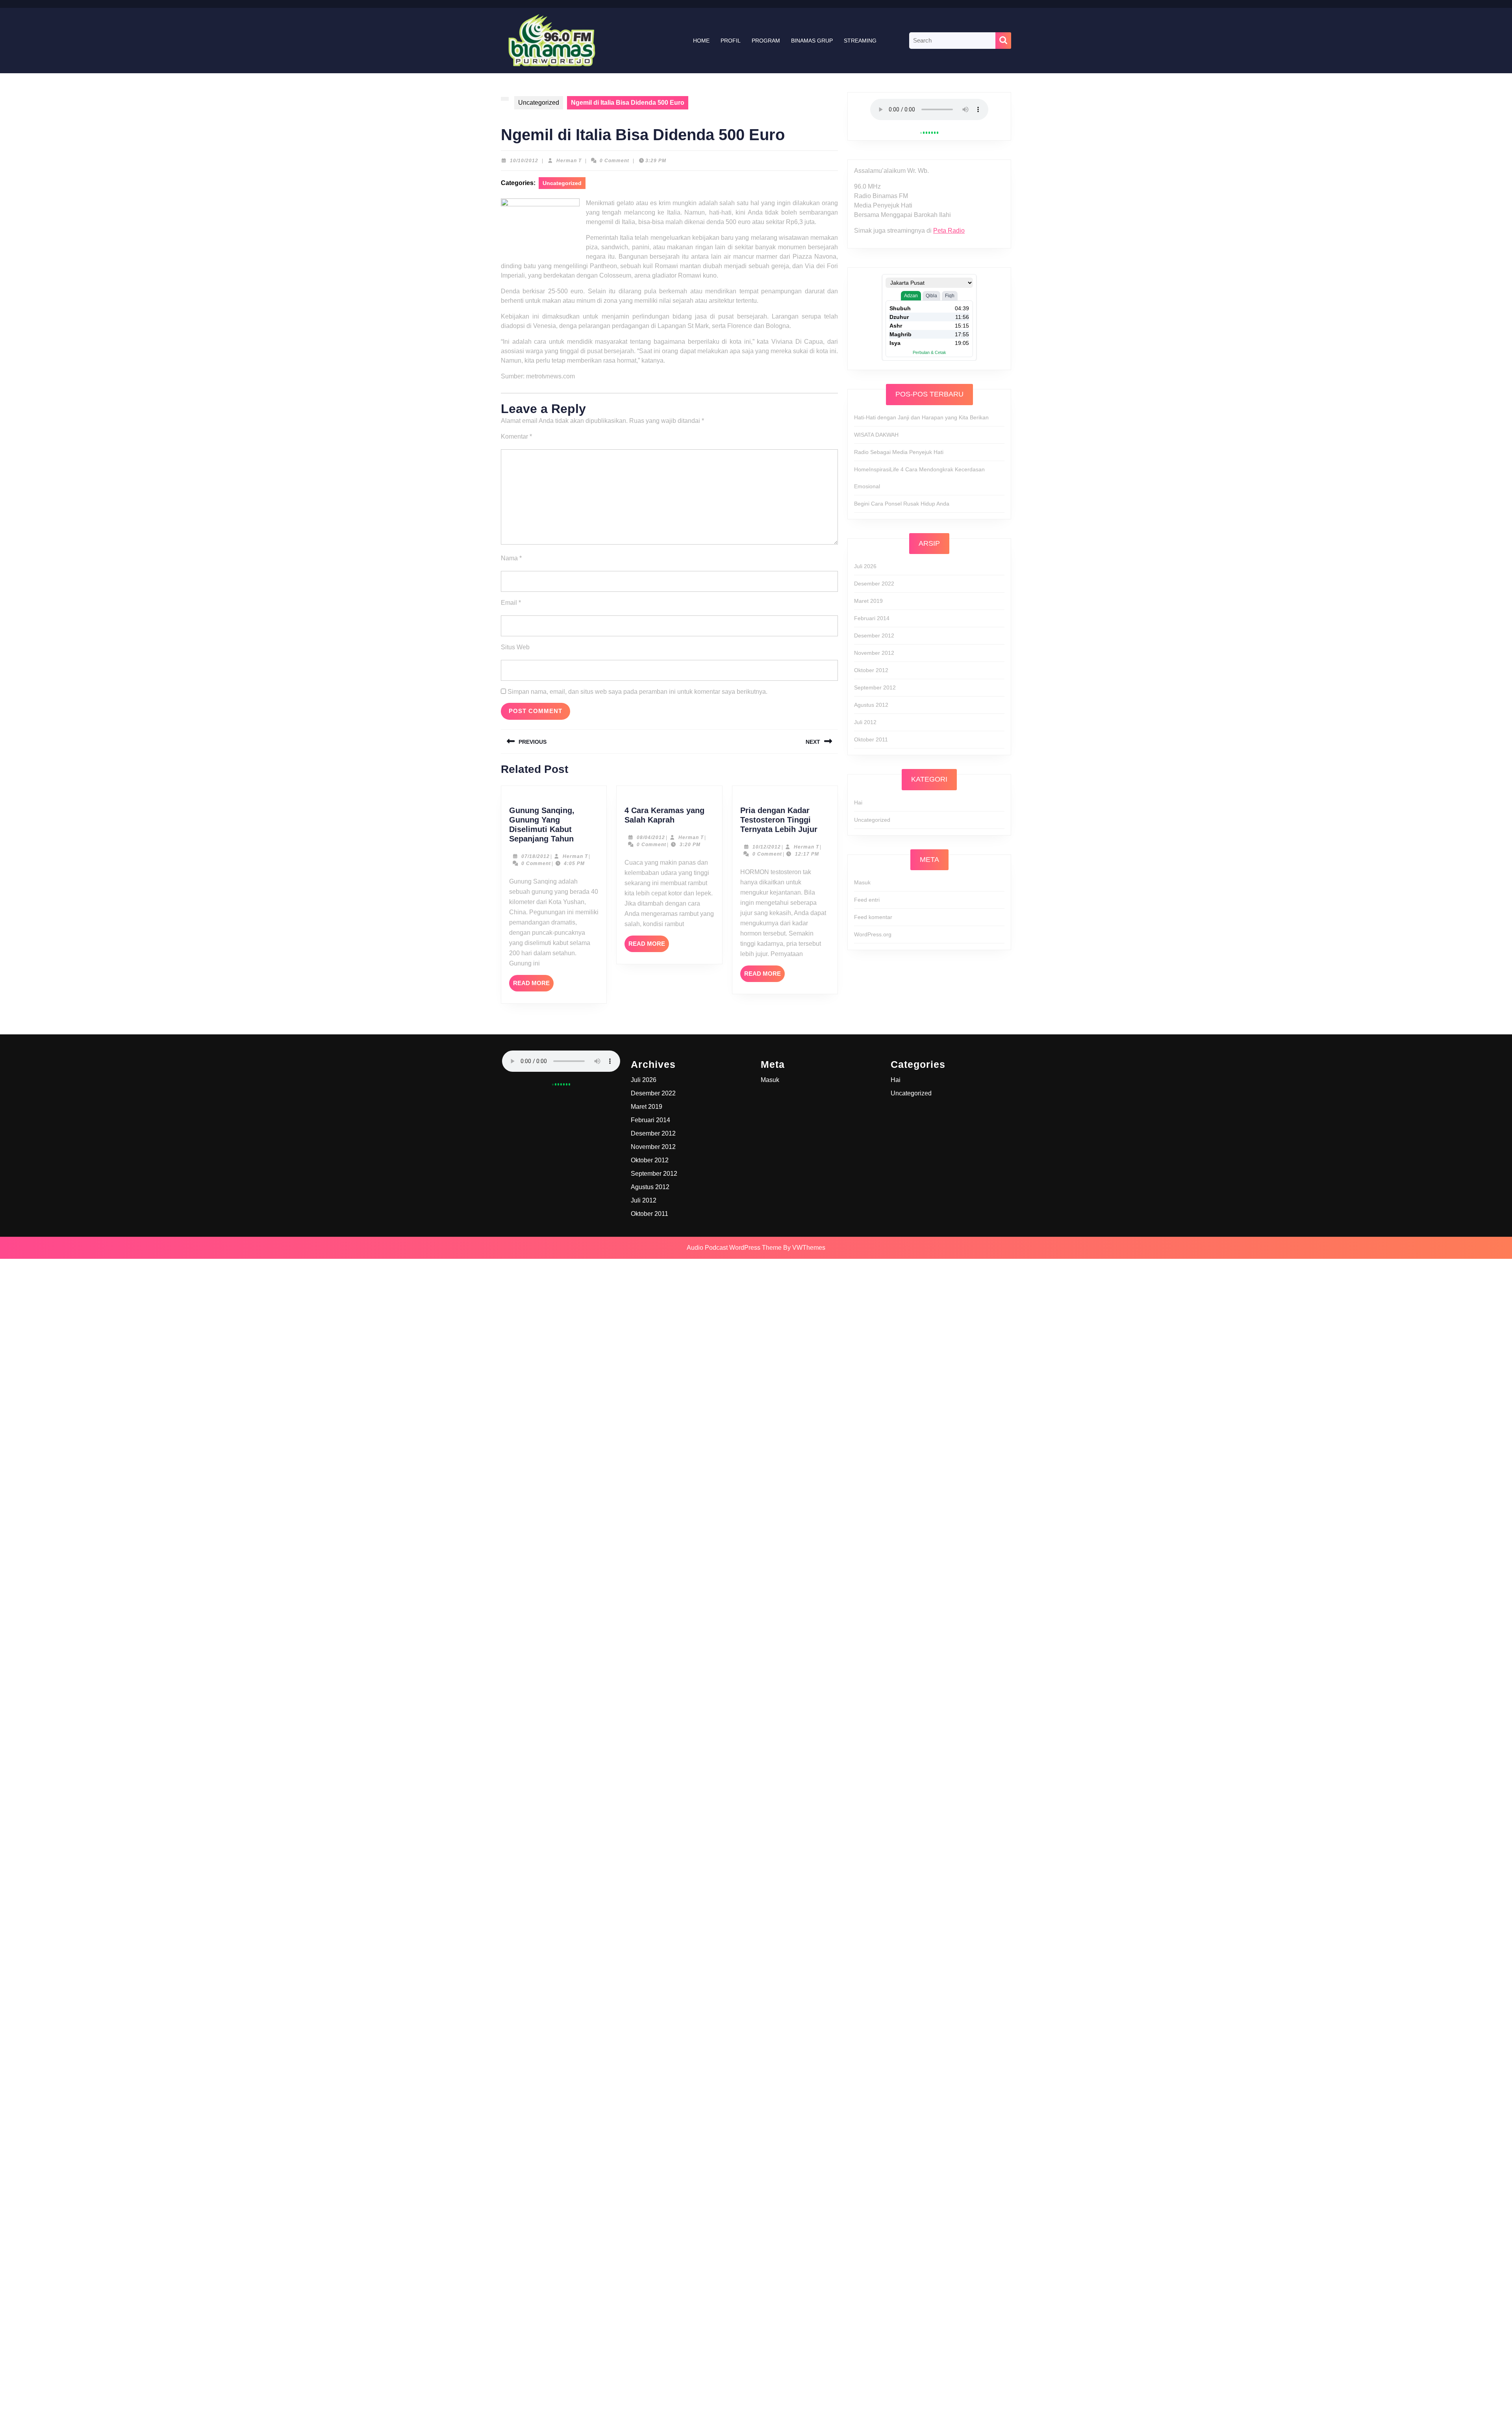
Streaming (860, 41)
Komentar (516, 436)
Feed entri (867, 900)
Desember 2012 (874, 636)
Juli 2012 (865, 722)
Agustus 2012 (871, 705)
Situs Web (515, 647)
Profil (731, 41)
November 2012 (874, 653)
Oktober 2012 (871, 670)
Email (511, 603)
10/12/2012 (767, 847)
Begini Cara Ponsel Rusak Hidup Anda (902, 504)
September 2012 (875, 687)
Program (766, 41)
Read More (533, 986)
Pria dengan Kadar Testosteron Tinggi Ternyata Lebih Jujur (779, 820)
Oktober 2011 (871, 739)
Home (701, 41)
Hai (858, 802)
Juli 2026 (865, 566)
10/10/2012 (524, 161)
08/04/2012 (651, 837)
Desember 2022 (874, 584)
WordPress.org (873, 934)
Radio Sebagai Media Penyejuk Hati (899, 452)
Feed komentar (873, 917)
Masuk (862, 882)
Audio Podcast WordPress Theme (734, 1248)
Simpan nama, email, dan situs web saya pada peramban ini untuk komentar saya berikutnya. (637, 692)
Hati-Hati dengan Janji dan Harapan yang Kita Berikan (921, 417)
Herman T (569, 161)
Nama (511, 558)
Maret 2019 (868, 601)
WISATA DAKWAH (876, 435)
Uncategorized (539, 103)
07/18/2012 (535, 856)
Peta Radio (949, 231)
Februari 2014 (872, 618)
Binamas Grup (812, 41)
